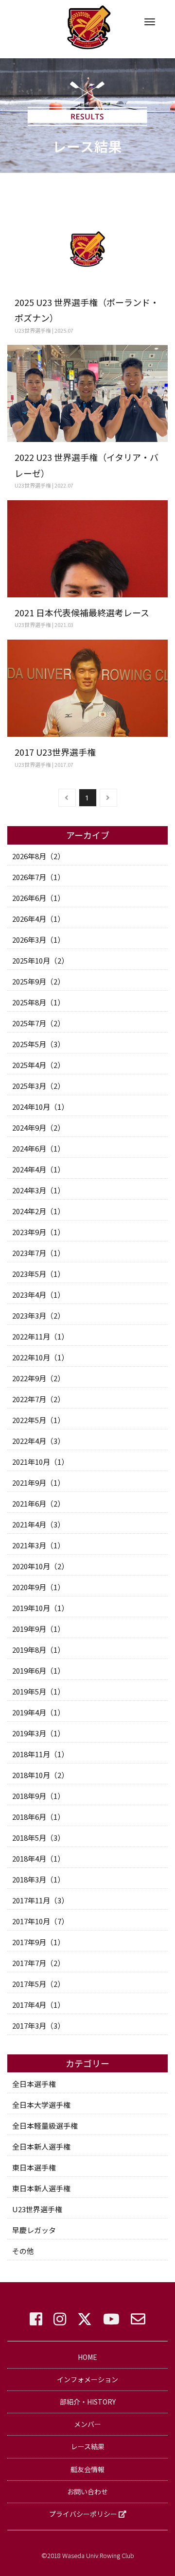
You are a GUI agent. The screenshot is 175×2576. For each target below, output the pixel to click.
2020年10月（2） (40, 1566)
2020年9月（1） (38, 1587)
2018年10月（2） (40, 1775)
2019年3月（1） (38, 1733)
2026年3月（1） (38, 940)
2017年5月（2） (38, 1984)
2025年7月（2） (38, 1023)
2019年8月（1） (38, 1650)
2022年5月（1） (38, 1420)
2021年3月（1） (38, 1545)
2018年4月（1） (38, 1858)
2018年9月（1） (38, 1796)
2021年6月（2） (38, 1503)
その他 (23, 2251)
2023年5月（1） (38, 1274)
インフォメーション (87, 2379)
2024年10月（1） (40, 1107)
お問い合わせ (87, 2491)
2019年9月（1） (38, 1629)
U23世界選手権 (37, 2209)
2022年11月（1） (40, 1336)
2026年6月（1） (38, 898)
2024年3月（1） (38, 1190)
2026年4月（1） (38, 919)
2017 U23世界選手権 (55, 752)
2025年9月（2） (38, 981)
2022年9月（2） (38, 1378)
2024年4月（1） (38, 1169)
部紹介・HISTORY (88, 2402)
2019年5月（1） (38, 1691)
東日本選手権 (34, 2167)
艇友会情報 (87, 2469)
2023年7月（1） (38, 1253)
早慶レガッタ (34, 2230)
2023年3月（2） (38, 1315)
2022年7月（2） (38, 1399)
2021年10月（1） (40, 1462)
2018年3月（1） (38, 1879)
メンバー (87, 2424)
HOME (87, 2357)
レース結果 (88, 2446)
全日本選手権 (34, 2084)
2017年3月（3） (38, 2025)
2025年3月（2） (38, 1086)
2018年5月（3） (38, 1838)
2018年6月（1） (38, 1817)
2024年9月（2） (38, 1127)
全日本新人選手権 (41, 2146)
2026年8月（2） (38, 856)
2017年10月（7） (40, 1921)
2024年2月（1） (38, 1211)
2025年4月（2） (38, 1065)
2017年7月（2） (38, 1963)
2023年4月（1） (38, 1295)
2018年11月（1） (40, 1754)
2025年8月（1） (38, 1002)
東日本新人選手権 (41, 2188)
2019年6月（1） (38, 1670)
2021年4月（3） (38, 1524)
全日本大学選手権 (41, 2105)
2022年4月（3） (38, 1441)
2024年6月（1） (38, 1148)
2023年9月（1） (38, 1232)
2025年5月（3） (38, 1044)
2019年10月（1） (40, 1608)
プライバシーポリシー (84, 2514)
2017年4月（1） (38, 2005)
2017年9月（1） (38, 1942)
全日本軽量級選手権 (45, 2126)
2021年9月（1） (38, 1483)
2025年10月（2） (40, 960)
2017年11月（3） (40, 1900)
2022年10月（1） (40, 1357)
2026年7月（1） (38, 877)
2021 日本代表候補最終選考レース (82, 612)
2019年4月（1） (38, 1712)
